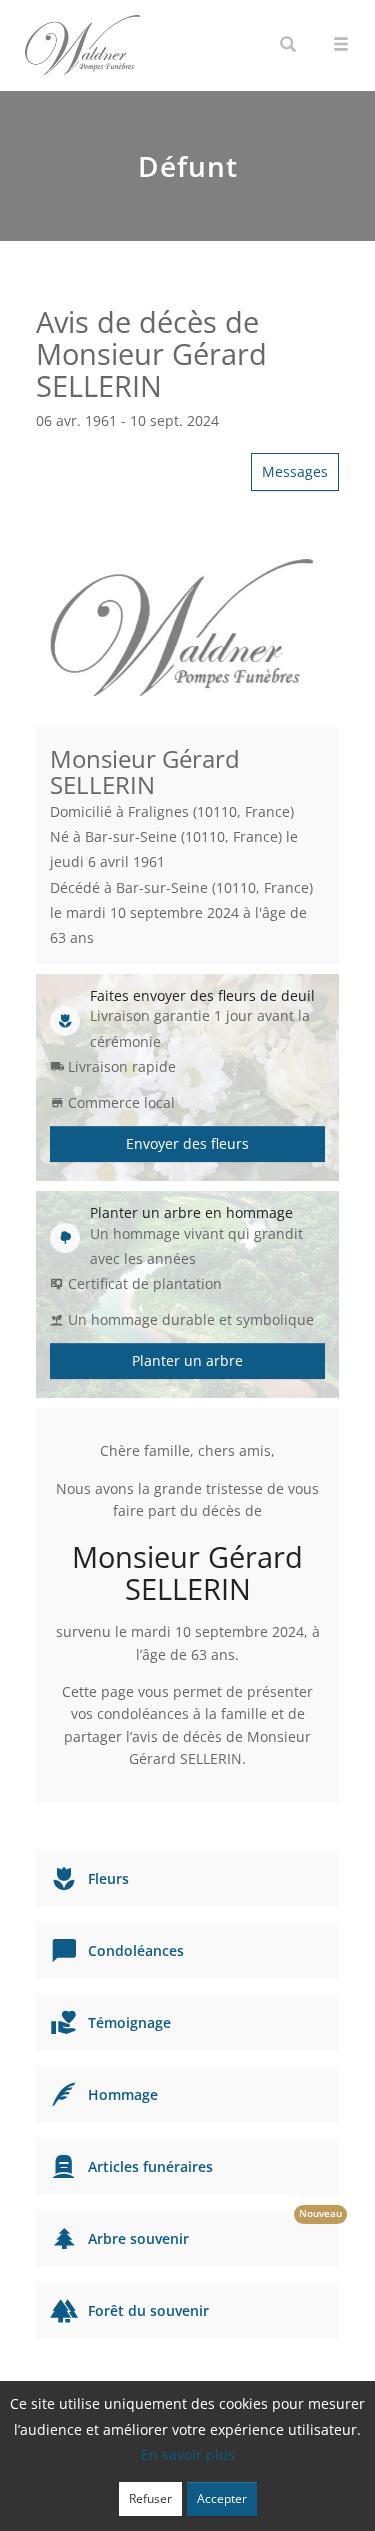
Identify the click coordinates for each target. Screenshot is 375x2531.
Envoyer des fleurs (187, 1143)
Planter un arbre (187, 1360)
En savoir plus (188, 2454)
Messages (295, 471)
